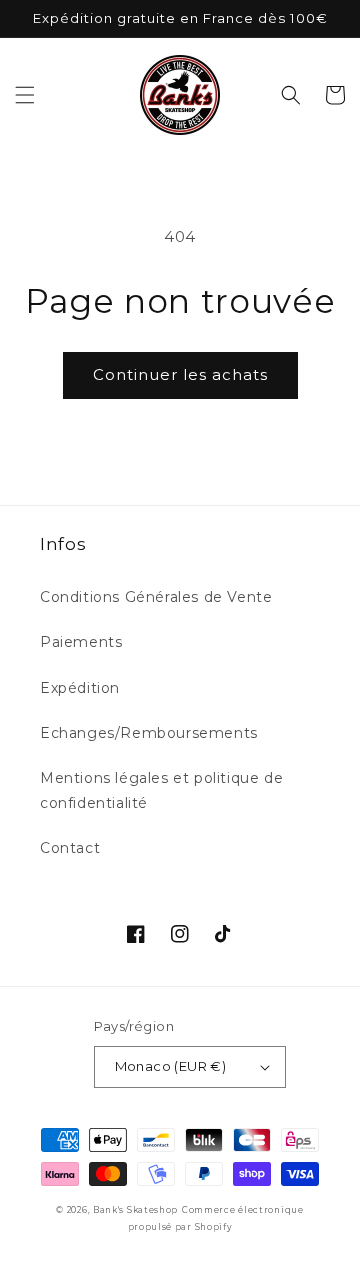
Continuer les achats (180, 374)
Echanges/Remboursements (149, 733)
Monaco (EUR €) (171, 1066)
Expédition (80, 688)
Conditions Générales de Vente (156, 597)
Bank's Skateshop (135, 1210)
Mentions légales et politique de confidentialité (161, 790)
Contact (70, 848)
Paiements (81, 642)
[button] (25, 95)
